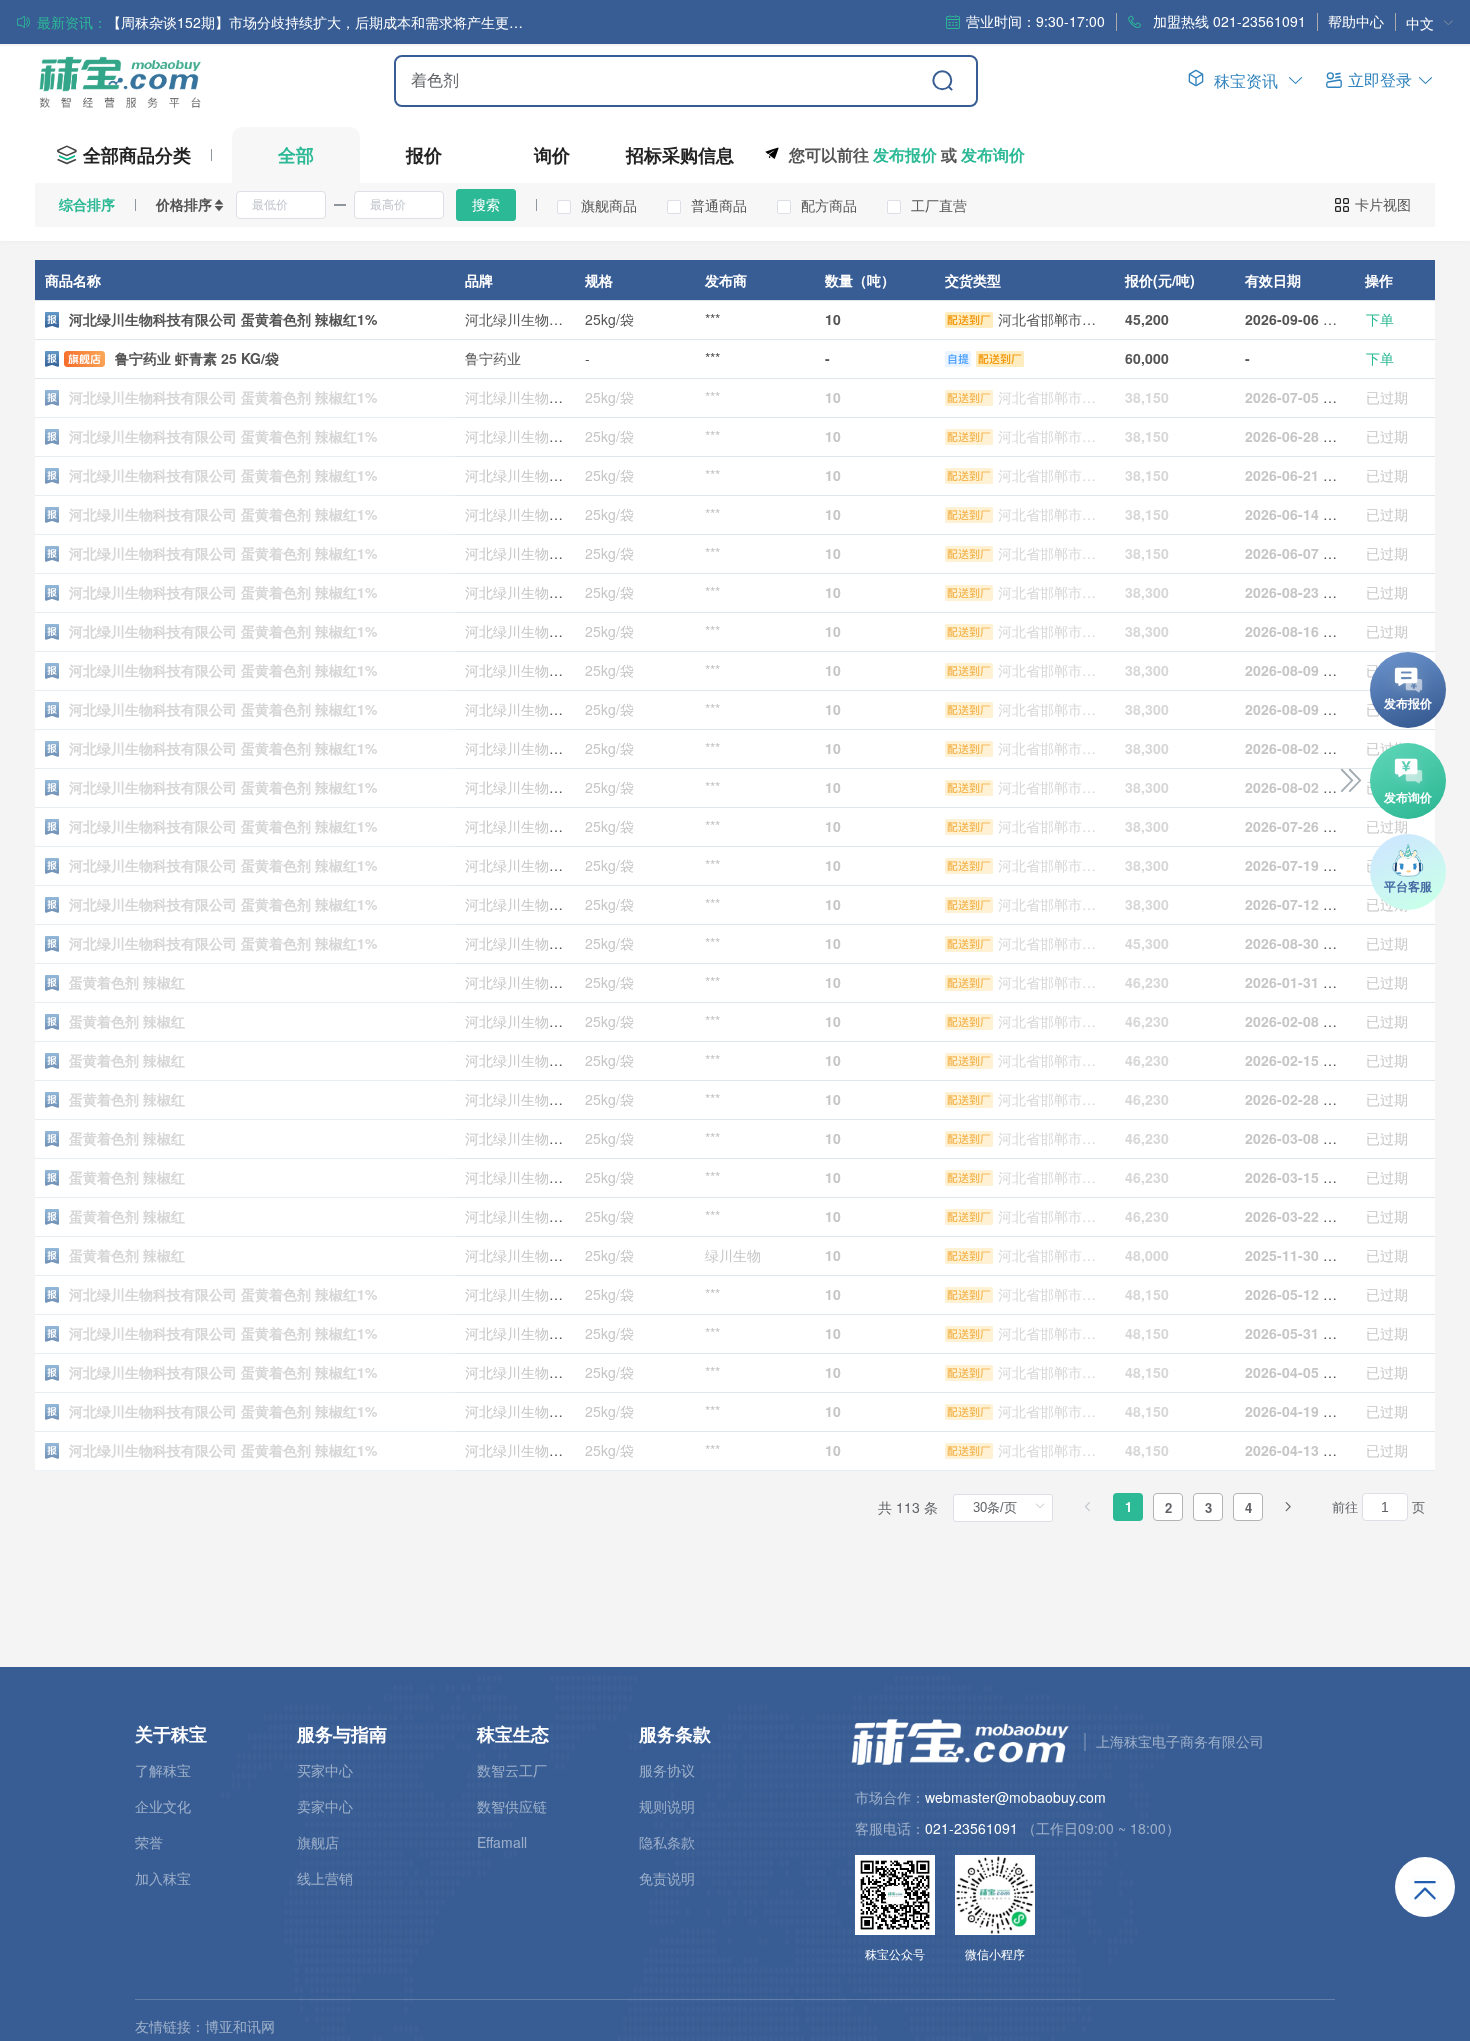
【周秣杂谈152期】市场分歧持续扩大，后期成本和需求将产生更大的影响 (317, 22)
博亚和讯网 (240, 2026)
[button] (1380, 80)
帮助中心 (1356, 21)
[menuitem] (1430, 22)
